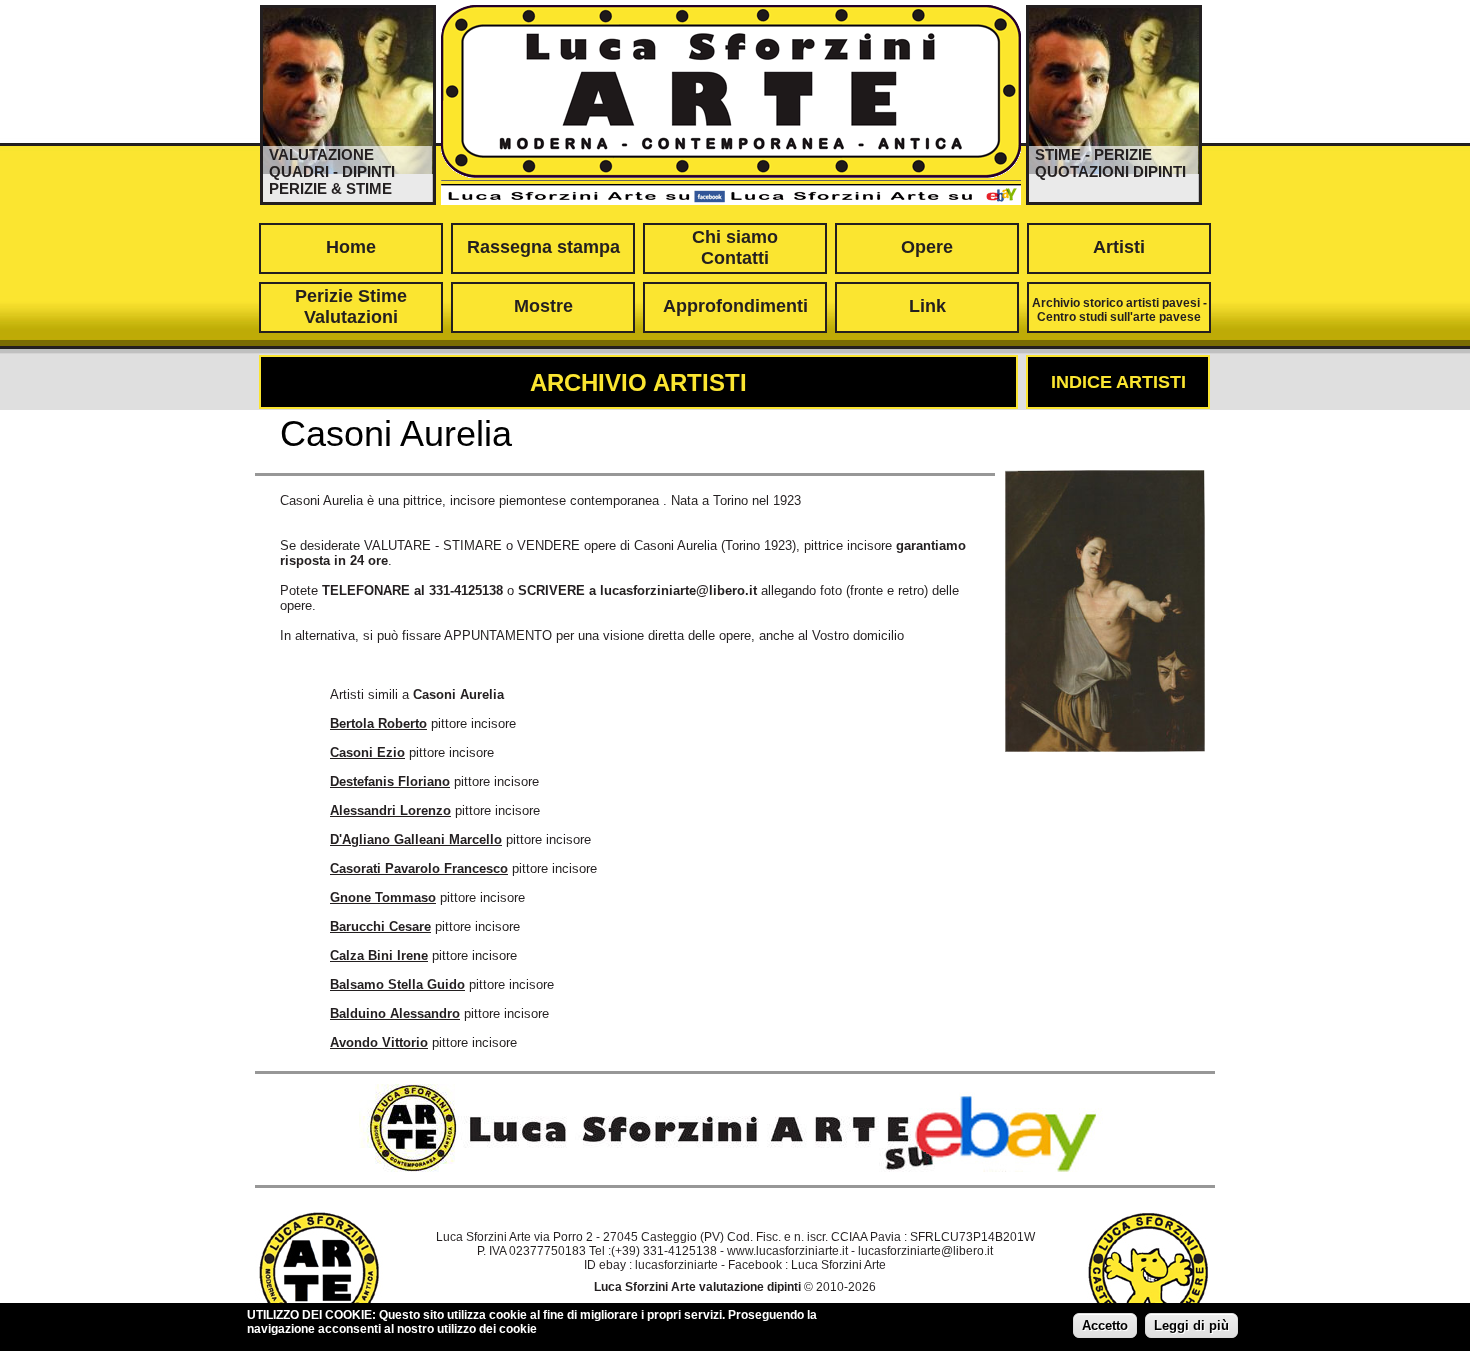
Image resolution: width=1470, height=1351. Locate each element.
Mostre (543, 306)
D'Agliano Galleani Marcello (416, 839)
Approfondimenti (735, 306)
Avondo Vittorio (379, 1042)
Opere (927, 247)
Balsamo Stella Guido (397, 984)
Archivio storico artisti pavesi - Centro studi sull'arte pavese (1119, 310)
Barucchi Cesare (380, 926)
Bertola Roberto (378, 723)
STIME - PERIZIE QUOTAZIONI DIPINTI (1110, 163)
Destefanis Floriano (390, 781)
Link (927, 306)
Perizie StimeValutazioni (351, 306)
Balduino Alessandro (395, 1013)
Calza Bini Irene (379, 955)
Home (351, 247)
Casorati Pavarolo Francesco (419, 868)
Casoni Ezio (367, 752)
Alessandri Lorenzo (390, 810)
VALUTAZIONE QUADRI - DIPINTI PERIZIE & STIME (332, 171)
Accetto (1105, 1325)
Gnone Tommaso (383, 897)
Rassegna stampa (543, 247)
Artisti (1119, 247)
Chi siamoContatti (735, 247)
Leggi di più (1191, 1325)
